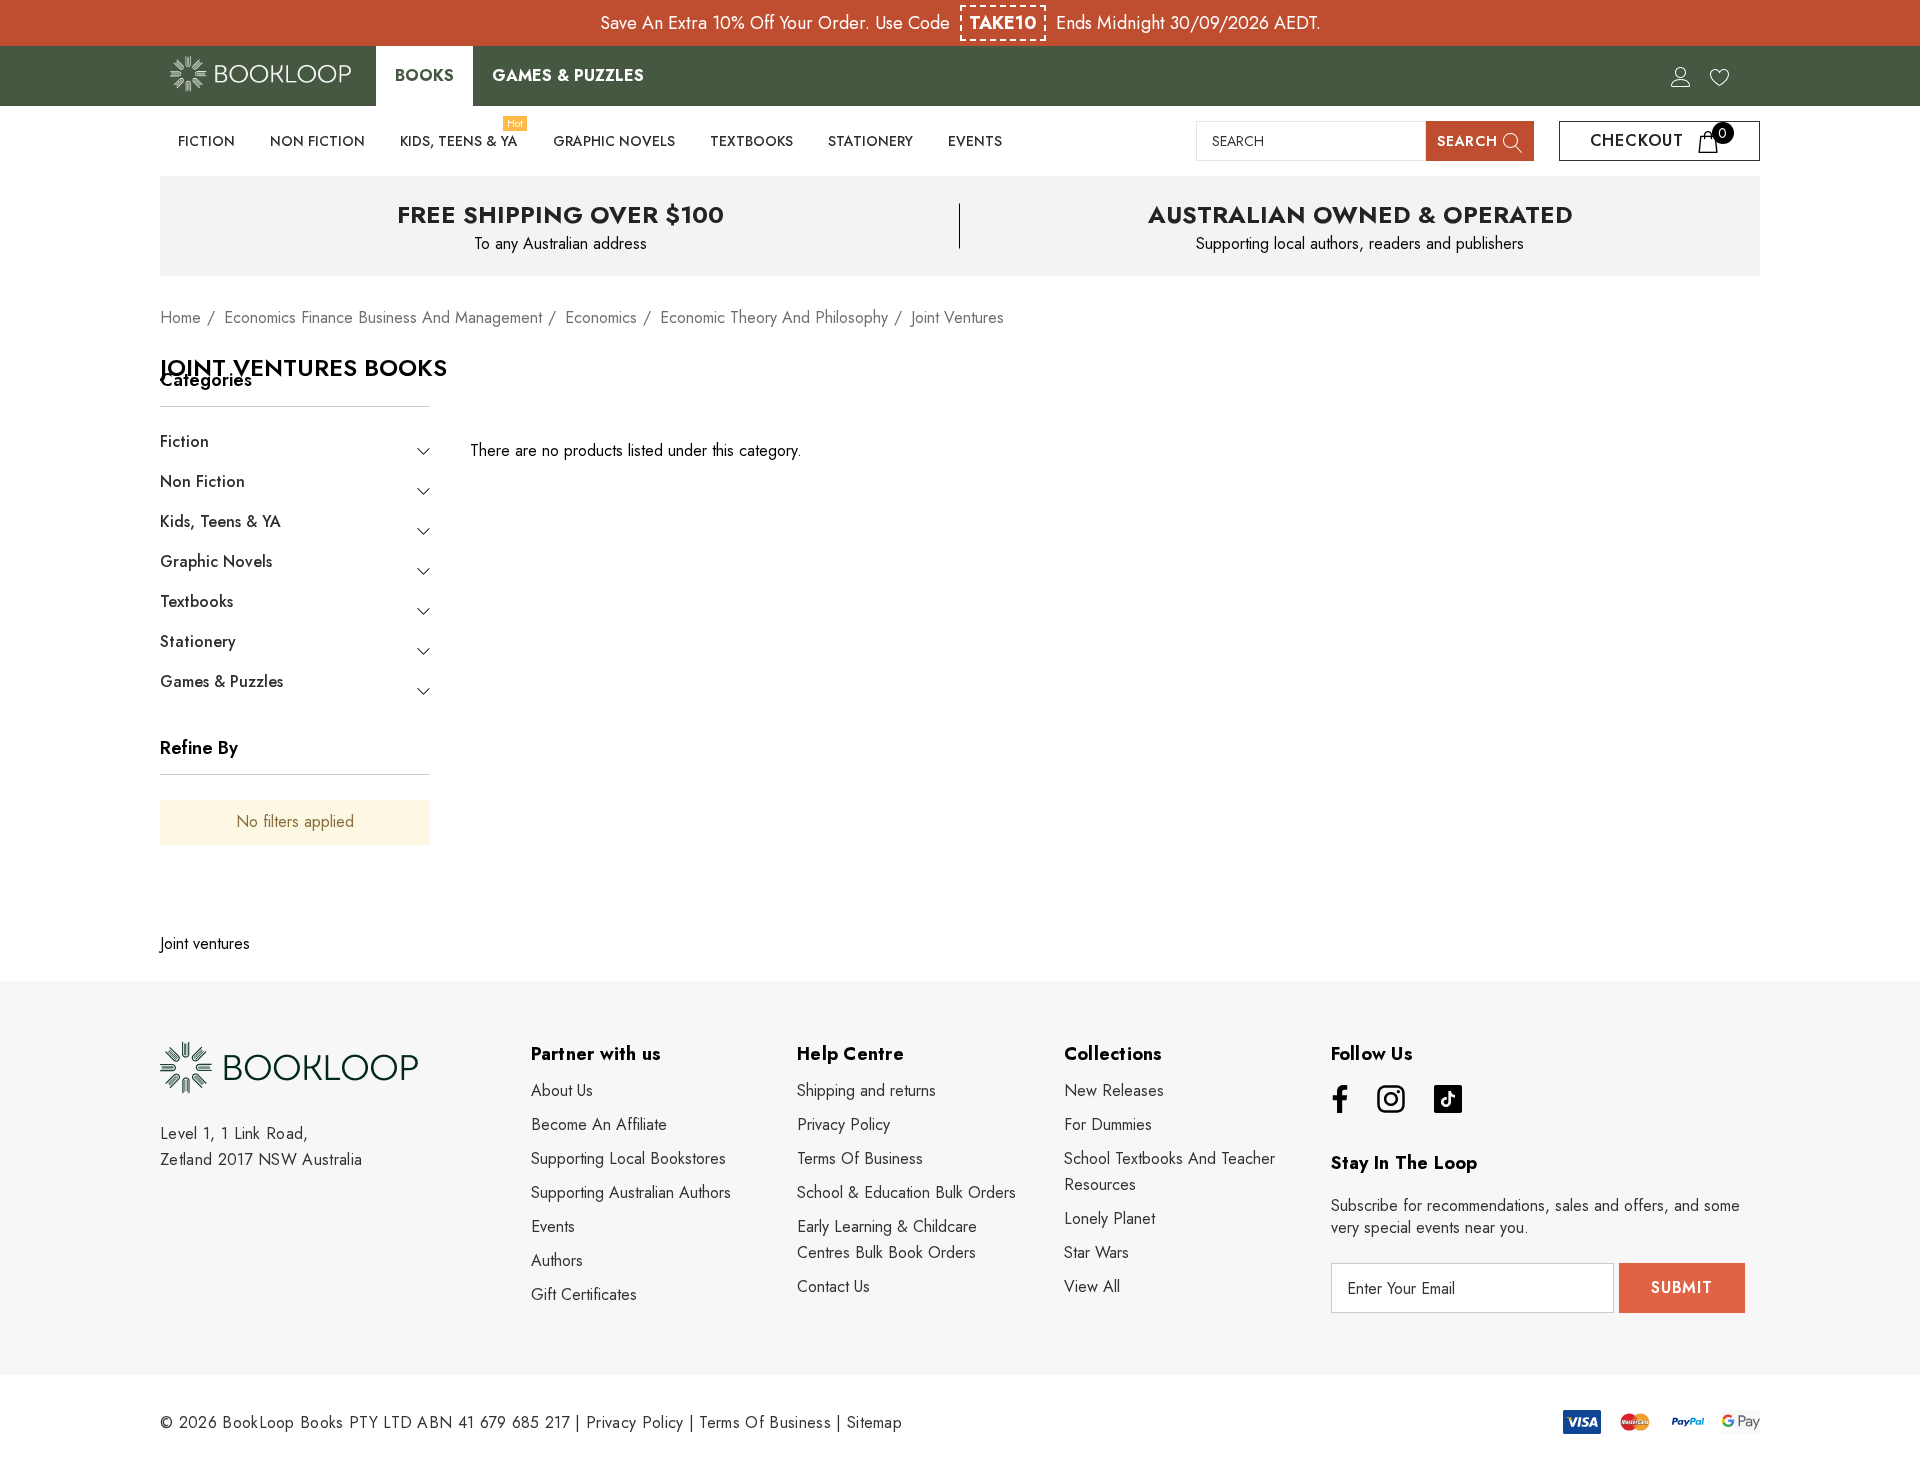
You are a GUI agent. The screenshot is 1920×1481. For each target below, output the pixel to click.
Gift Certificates (584, 1294)
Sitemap (874, 1422)
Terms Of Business (764, 1422)
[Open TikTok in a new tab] (1448, 1099)
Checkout (1659, 137)
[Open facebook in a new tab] (1335, 1099)
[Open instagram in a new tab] (1389, 1099)
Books (424, 75)
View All (1092, 1286)
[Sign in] (1679, 76)
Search (1470, 141)
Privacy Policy (634, 1422)
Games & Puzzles (568, 75)
